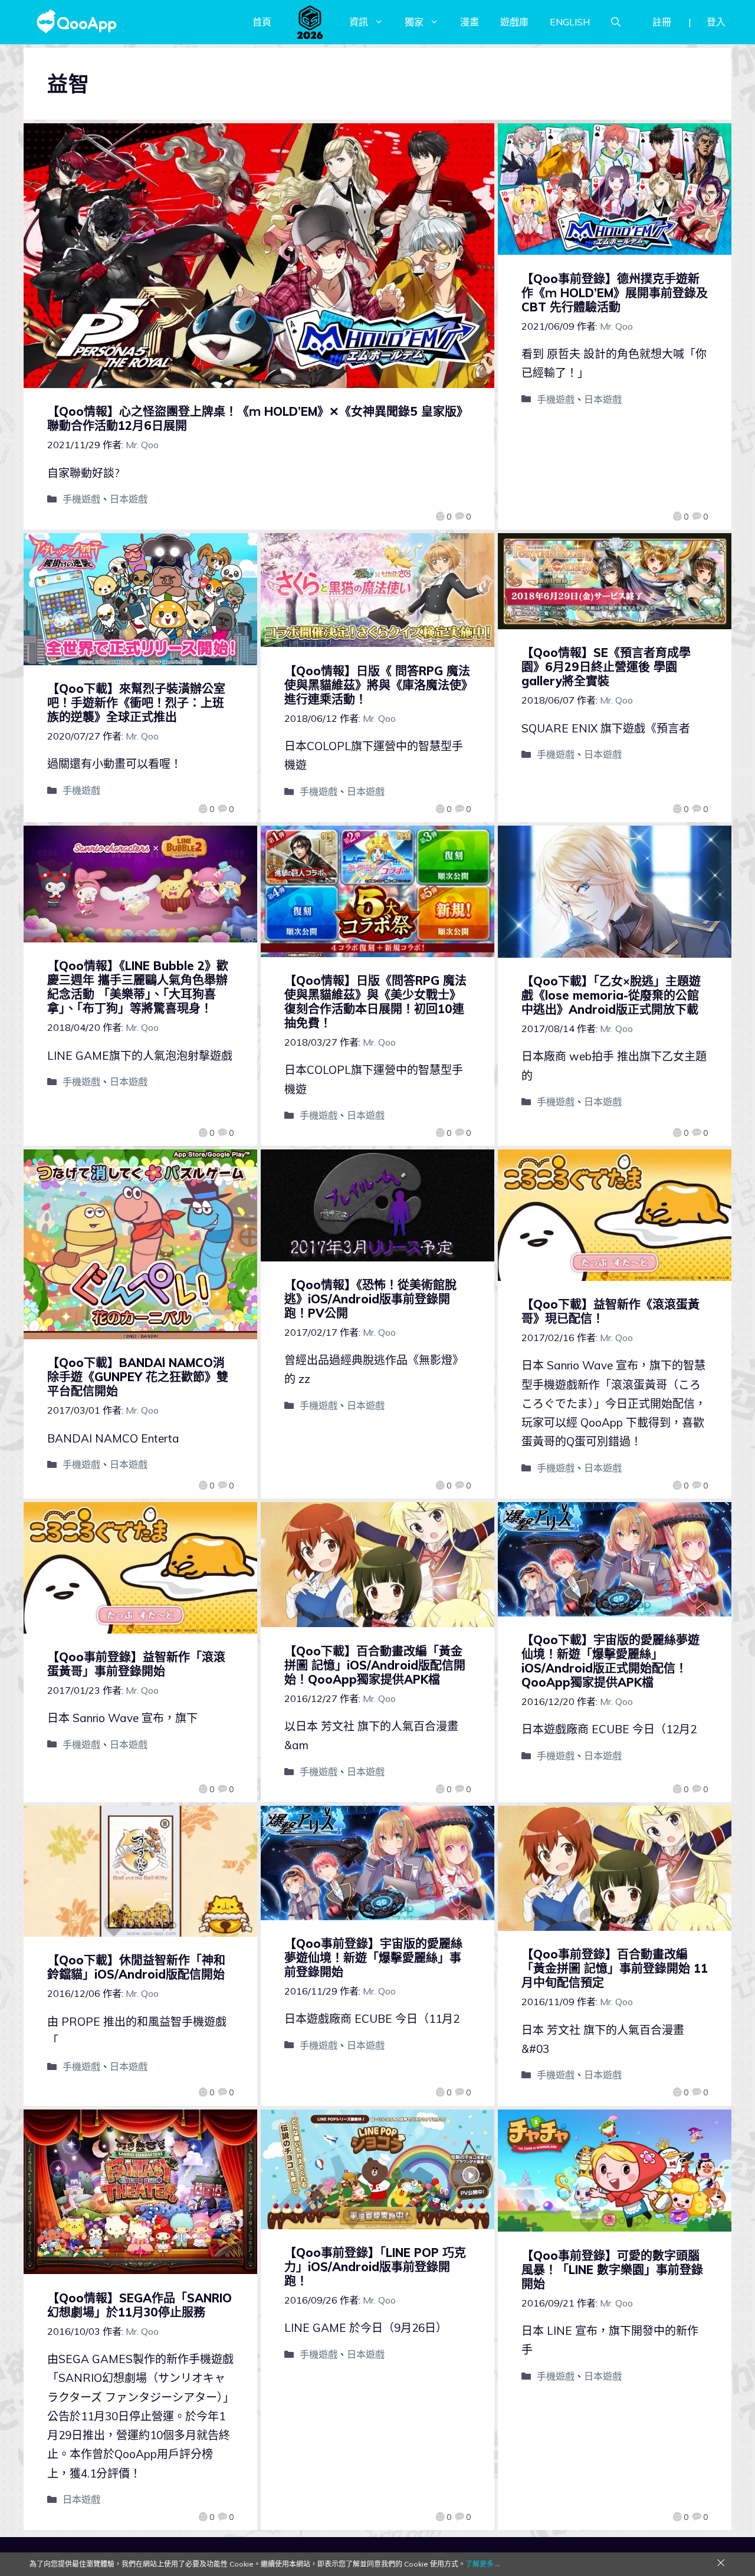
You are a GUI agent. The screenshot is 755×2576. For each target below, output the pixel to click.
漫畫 (470, 22)
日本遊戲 (129, 499)
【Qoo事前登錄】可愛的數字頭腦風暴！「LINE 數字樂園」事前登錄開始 (612, 2270)
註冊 (662, 22)
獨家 (414, 22)
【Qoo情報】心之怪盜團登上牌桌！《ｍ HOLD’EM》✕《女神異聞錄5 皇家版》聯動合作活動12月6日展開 (258, 418)
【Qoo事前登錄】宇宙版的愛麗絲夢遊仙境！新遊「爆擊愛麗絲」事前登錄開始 (373, 1958)
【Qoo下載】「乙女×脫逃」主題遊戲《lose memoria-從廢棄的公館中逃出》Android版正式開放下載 (611, 995)
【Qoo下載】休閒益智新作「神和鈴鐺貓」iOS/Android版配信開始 (136, 1967)
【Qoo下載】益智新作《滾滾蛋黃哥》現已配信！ (610, 1311)
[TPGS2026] (310, 22)
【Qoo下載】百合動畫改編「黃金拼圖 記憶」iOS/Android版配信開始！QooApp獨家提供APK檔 (375, 1665)
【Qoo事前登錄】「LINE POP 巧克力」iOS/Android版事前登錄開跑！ (375, 2267)
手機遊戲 (81, 499)
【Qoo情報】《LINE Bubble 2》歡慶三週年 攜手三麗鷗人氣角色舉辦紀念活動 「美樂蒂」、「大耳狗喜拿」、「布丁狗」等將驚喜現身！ (138, 987)
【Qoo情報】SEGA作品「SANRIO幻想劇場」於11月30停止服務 (139, 2305)
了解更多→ (483, 2564)
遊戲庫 (514, 22)
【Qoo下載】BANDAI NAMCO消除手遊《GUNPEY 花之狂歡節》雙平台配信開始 (138, 1377)
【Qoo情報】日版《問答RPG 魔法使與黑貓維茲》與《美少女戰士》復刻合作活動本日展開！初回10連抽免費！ (375, 1002)
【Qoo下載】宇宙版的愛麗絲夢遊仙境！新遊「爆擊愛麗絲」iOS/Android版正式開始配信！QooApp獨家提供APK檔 (610, 1661)
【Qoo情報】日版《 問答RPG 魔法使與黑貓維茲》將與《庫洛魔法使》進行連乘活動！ (377, 685)
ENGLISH (570, 22)
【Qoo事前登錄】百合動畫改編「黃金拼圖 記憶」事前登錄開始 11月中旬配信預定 (615, 1968)
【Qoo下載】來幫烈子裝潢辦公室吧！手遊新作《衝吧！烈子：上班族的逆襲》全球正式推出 (136, 703)
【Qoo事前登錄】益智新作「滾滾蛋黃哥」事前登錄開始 (136, 1664)
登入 (716, 22)
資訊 (359, 22)
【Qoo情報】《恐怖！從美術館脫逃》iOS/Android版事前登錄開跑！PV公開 (370, 1299)
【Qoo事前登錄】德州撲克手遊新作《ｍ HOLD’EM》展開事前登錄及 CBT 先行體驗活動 (615, 293)
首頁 (262, 22)
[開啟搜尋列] (616, 22)
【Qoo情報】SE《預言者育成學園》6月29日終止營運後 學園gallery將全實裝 (606, 667)
